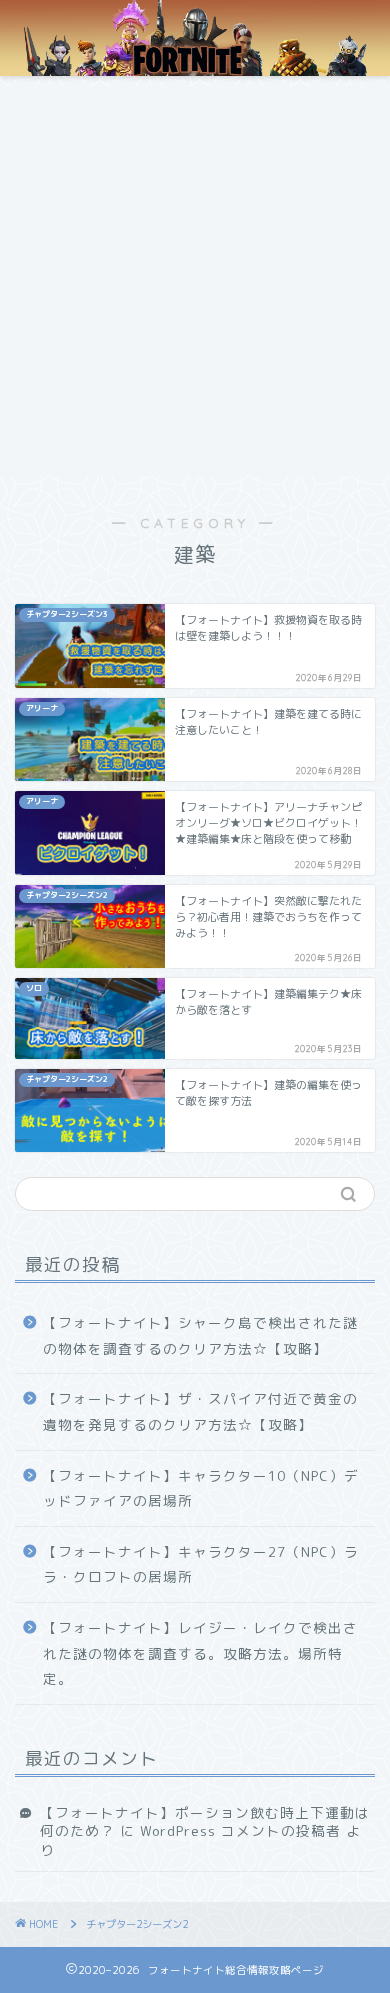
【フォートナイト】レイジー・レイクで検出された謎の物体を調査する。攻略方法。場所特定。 (200, 1653)
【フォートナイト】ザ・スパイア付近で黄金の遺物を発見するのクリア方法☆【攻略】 (200, 1411)
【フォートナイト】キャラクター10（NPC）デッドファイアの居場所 (201, 1488)
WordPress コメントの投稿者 (240, 1830)
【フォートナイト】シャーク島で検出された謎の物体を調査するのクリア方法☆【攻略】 (200, 1335)
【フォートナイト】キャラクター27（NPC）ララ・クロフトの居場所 (201, 1564)
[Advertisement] (195, 281)
